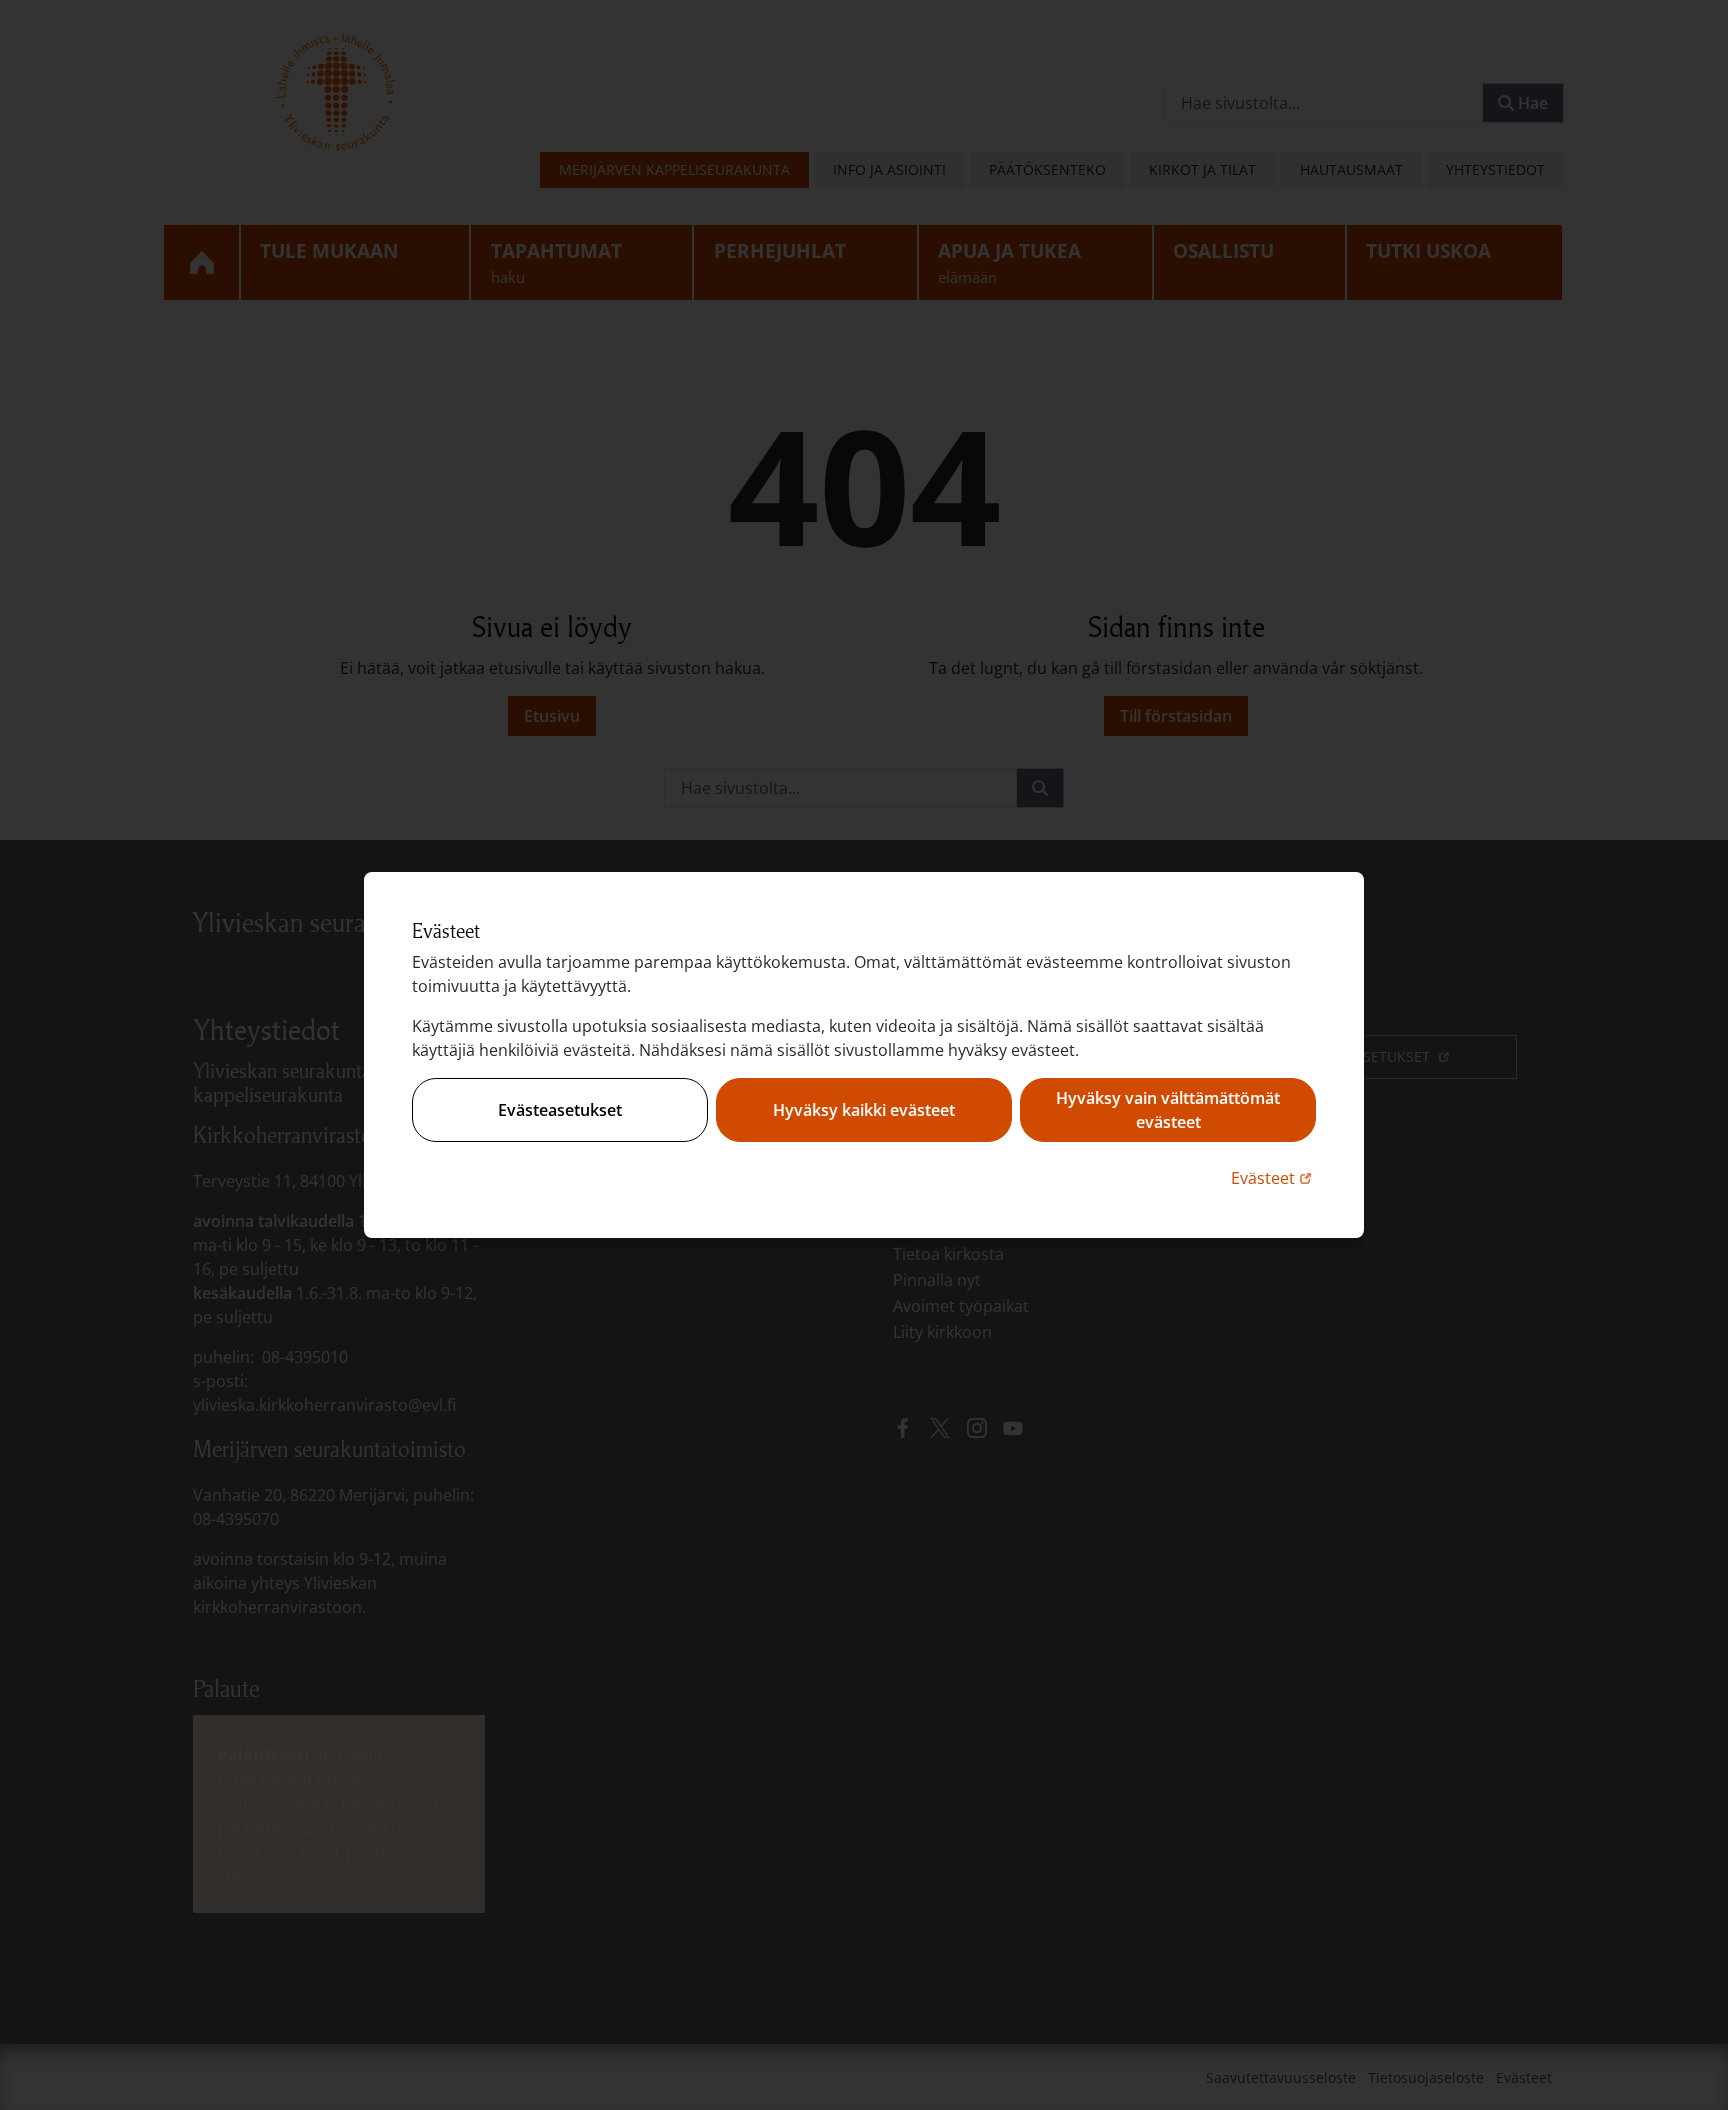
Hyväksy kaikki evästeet (864, 1110)
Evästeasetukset (560, 1110)
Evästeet (1273, 1177)
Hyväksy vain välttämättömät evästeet (1168, 1110)
